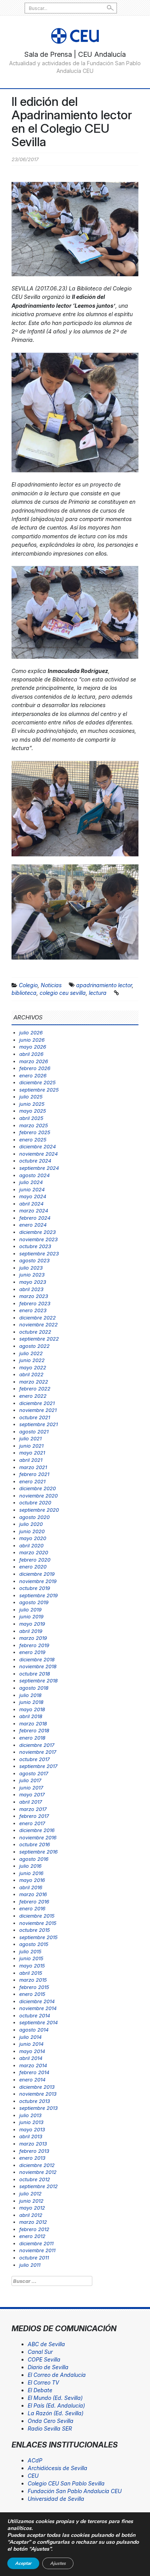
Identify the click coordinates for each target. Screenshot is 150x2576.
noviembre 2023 (38, 1239)
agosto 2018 (34, 1688)
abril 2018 (31, 1716)
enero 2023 (33, 1310)
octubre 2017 (34, 1759)
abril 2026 (31, 1054)
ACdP (35, 2460)
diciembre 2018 (37, 1659)
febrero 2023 (35, 1303)
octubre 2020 (35, 1502)
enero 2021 (32, 1481)
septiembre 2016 (38, 1852)
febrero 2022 (35, 1389)
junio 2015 (31, 1958)
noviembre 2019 (38, 1581)
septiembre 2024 (39, 1168)
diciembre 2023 (37, 1232)
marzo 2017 (33, 1809)
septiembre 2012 (38, 2186)
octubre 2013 (35, 2101)
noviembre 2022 (38, 1324)
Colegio (28, 985)
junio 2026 (32, 1040)
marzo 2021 (33, 1467)
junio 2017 (31, 1788)
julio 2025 (31, 1097)
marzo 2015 (33, 1980)
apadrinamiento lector (104, 985)
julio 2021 (30, 1438)
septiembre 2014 (38, 2022)
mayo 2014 (32, 2051)
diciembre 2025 (37, 1082)
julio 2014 (30, 2037)
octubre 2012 (35, 2179)
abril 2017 (31, 1802)
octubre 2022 (35, 1332)
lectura (98, 993)
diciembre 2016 (37, 1830)
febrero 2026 (35, 1068)
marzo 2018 (33, 1723)
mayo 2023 (33, 1282)
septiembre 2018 (38, 1681)
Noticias (51, 985)
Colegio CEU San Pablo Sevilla (66, 2483)
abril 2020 (31, 1545)
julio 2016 (30, 1866)
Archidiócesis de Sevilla (57, 2468)
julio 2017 (30, 1780)
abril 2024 (31, 1204)
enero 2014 (32, 2080)
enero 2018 (32, 1738)
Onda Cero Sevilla (51, 2421)
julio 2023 (31, 1268)
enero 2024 (33, 1225)
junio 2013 (31, 2122)
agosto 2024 (34, 1175)
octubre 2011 (34, 2258)
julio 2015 (30, 1951)
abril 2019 (31, 1631)
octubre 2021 (35, 1417)
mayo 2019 (32, 1624)
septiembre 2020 (39, 1510)
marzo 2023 (34, 1296)
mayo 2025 (33, 1111)
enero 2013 (32, 2158)
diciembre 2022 (37, 1318)
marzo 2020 (34, 1552)
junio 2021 (31, 1446)
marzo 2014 (33, 2065)
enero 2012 (32, 2236)
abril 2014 (31, 2058)
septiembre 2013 (38, 2108)
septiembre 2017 (38, 1766)
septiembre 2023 (39, 1253)
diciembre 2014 (37, 2001)
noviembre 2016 (38, 1837)
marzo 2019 (33, 1638)
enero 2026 (33, 1075)
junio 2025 (32, 1104)
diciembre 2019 (37, 1574)
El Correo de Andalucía (57, 2375)
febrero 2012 (34, 2229)
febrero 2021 (34, 1474)
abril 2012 (31, 2215)
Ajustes (58, 2563)
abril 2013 (31, 2136)
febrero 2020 (35, 1560)
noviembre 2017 (38, 1752)
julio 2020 (31, 1524)
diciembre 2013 (37, 2087)
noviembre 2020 (38, 1496)
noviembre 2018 (38, 1666)
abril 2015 (31, 1973)
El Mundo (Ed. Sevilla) (55, 2398)
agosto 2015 (34, 1944)
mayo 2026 (33, 1047)
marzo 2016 (33, 1894)
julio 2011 (30, 2265)
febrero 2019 (34, 1645)
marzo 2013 (33, 2144)
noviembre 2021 (38, 1410)
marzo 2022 (34, 1382)
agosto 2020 (34, 1517)
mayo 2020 (33, 1538)
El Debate (40, 2390)
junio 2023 (32, 1275)
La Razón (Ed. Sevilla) (56, 2413)
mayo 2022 (33, 1367)
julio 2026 (31, 1032)
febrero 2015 (34, 1987)
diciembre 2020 (37, 1488)
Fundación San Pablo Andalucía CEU (75, 2491)
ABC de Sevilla (46, 2344)
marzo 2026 (34, 1061)
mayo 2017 (32, 1794)
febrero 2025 (35, 1132)
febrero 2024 (35, 1218)
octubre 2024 (35, 1161)
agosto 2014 (34, 2030)
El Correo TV (43, 2382)
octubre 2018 (35, 1674)
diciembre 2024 (37, 1146)
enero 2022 (33, 1396)
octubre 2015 (35, 1930)
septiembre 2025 (39, 1090)
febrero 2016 (34, 1901)
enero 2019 (32, 1652)
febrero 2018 (34, 1730)
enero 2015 (32, 1994)
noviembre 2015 (38, 1923)
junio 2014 (31, 2044)
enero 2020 (33, 1567)
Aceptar (23, 2563)
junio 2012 (31, 2201)
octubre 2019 (35, 1588)
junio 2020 (32, 1531)
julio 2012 (30, 2193)
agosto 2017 (34, 1773)
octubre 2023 (35, 1246)
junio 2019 (31, 1616)
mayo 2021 (32, 1453)
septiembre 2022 (39, 1339)
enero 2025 (33, 1140)
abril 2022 (31, 1374)
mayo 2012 (32, 2208)
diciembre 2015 (37, 1916)
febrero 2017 (34, 1816)
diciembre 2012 (37, 2165)
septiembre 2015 (38, 1937)
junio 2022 (32, 1360)
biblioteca (24, 993)
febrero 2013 (34, 2151)
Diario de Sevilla (48, 2367)
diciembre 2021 (37, 1403)
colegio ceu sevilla (63, 993)
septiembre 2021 (38, 1424)
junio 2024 (32, 1189)
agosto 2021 (34, 1431)
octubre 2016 (35, 1844)
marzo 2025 (34, 1125)
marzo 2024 (34, 1210)
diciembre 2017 (37, 1745)
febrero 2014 (34, 2072)
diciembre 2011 (36, 2243)
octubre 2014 (35, 2015)
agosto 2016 (34, 1859)
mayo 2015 (32, 1966)
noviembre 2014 (38, 2008)
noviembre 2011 (37, 2250)
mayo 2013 (32, 2129)
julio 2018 (30, 1695)
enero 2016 (32, 1908)
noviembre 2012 (38, 2172)
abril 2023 (31, 1289)
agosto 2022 (34, 1346)
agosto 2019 (34, 1602)
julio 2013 (30, 2115)
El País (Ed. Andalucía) (56, 2405)
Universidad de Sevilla (56, 2499)
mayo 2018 (32, 1709)
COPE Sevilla (44, 2359)
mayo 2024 (33, 1196)
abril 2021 (31, 1460)
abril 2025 (31, 1118)
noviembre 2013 (38, 2094)
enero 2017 (32, 1823)
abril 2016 (31, 1887)
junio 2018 (31, 1702)
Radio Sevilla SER (50, 2428)
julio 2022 (31, 1353)
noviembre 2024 (38, 1154)
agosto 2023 (34, 1260)
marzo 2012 (33, 2222)
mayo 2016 (32, 1880)
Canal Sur (40, 2352)
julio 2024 (31, 1182)
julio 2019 (30, 1610)
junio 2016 (31, 1873)
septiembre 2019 (38, 1595)
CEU (33, 2476)
